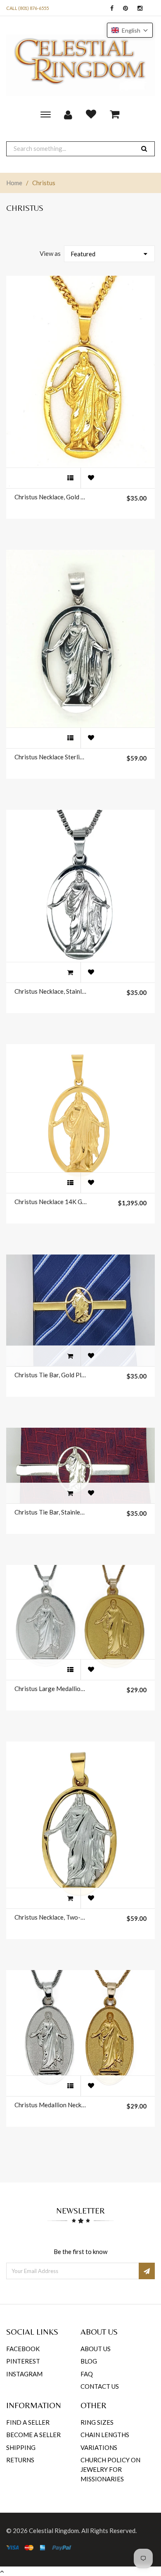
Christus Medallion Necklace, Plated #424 (51, 2105)
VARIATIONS (99, 2447)
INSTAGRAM (24, 2374)
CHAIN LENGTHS (105, 2435)
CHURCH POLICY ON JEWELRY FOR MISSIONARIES (110, 2470)
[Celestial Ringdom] (80, 65)
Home (14, 183)
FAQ (87, 2374)
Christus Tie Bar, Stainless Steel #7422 (51, 1512)
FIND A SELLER (28, 2422)
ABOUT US (96, 2349)
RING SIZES (97, 2422)
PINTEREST (23, 2361)
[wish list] (91, 478)
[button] (130, 30)
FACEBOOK (23, 2349)
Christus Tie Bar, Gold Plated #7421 (51, 1375)
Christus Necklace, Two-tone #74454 (51, 1917)
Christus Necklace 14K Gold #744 (51, 1202)
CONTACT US (100, 2386)
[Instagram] (138, 8)
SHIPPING (21, 2447)
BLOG (89, 2361)
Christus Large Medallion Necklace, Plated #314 (51, 1689)
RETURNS (20, 2460)
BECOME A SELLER (33, 2435)
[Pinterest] (123, 8)
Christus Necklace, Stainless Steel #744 (51, 991)
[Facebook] (110, 8)
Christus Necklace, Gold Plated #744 (51, 497)
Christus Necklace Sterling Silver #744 (51, 757)
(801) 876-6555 (33, 8)
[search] (144, 149)
